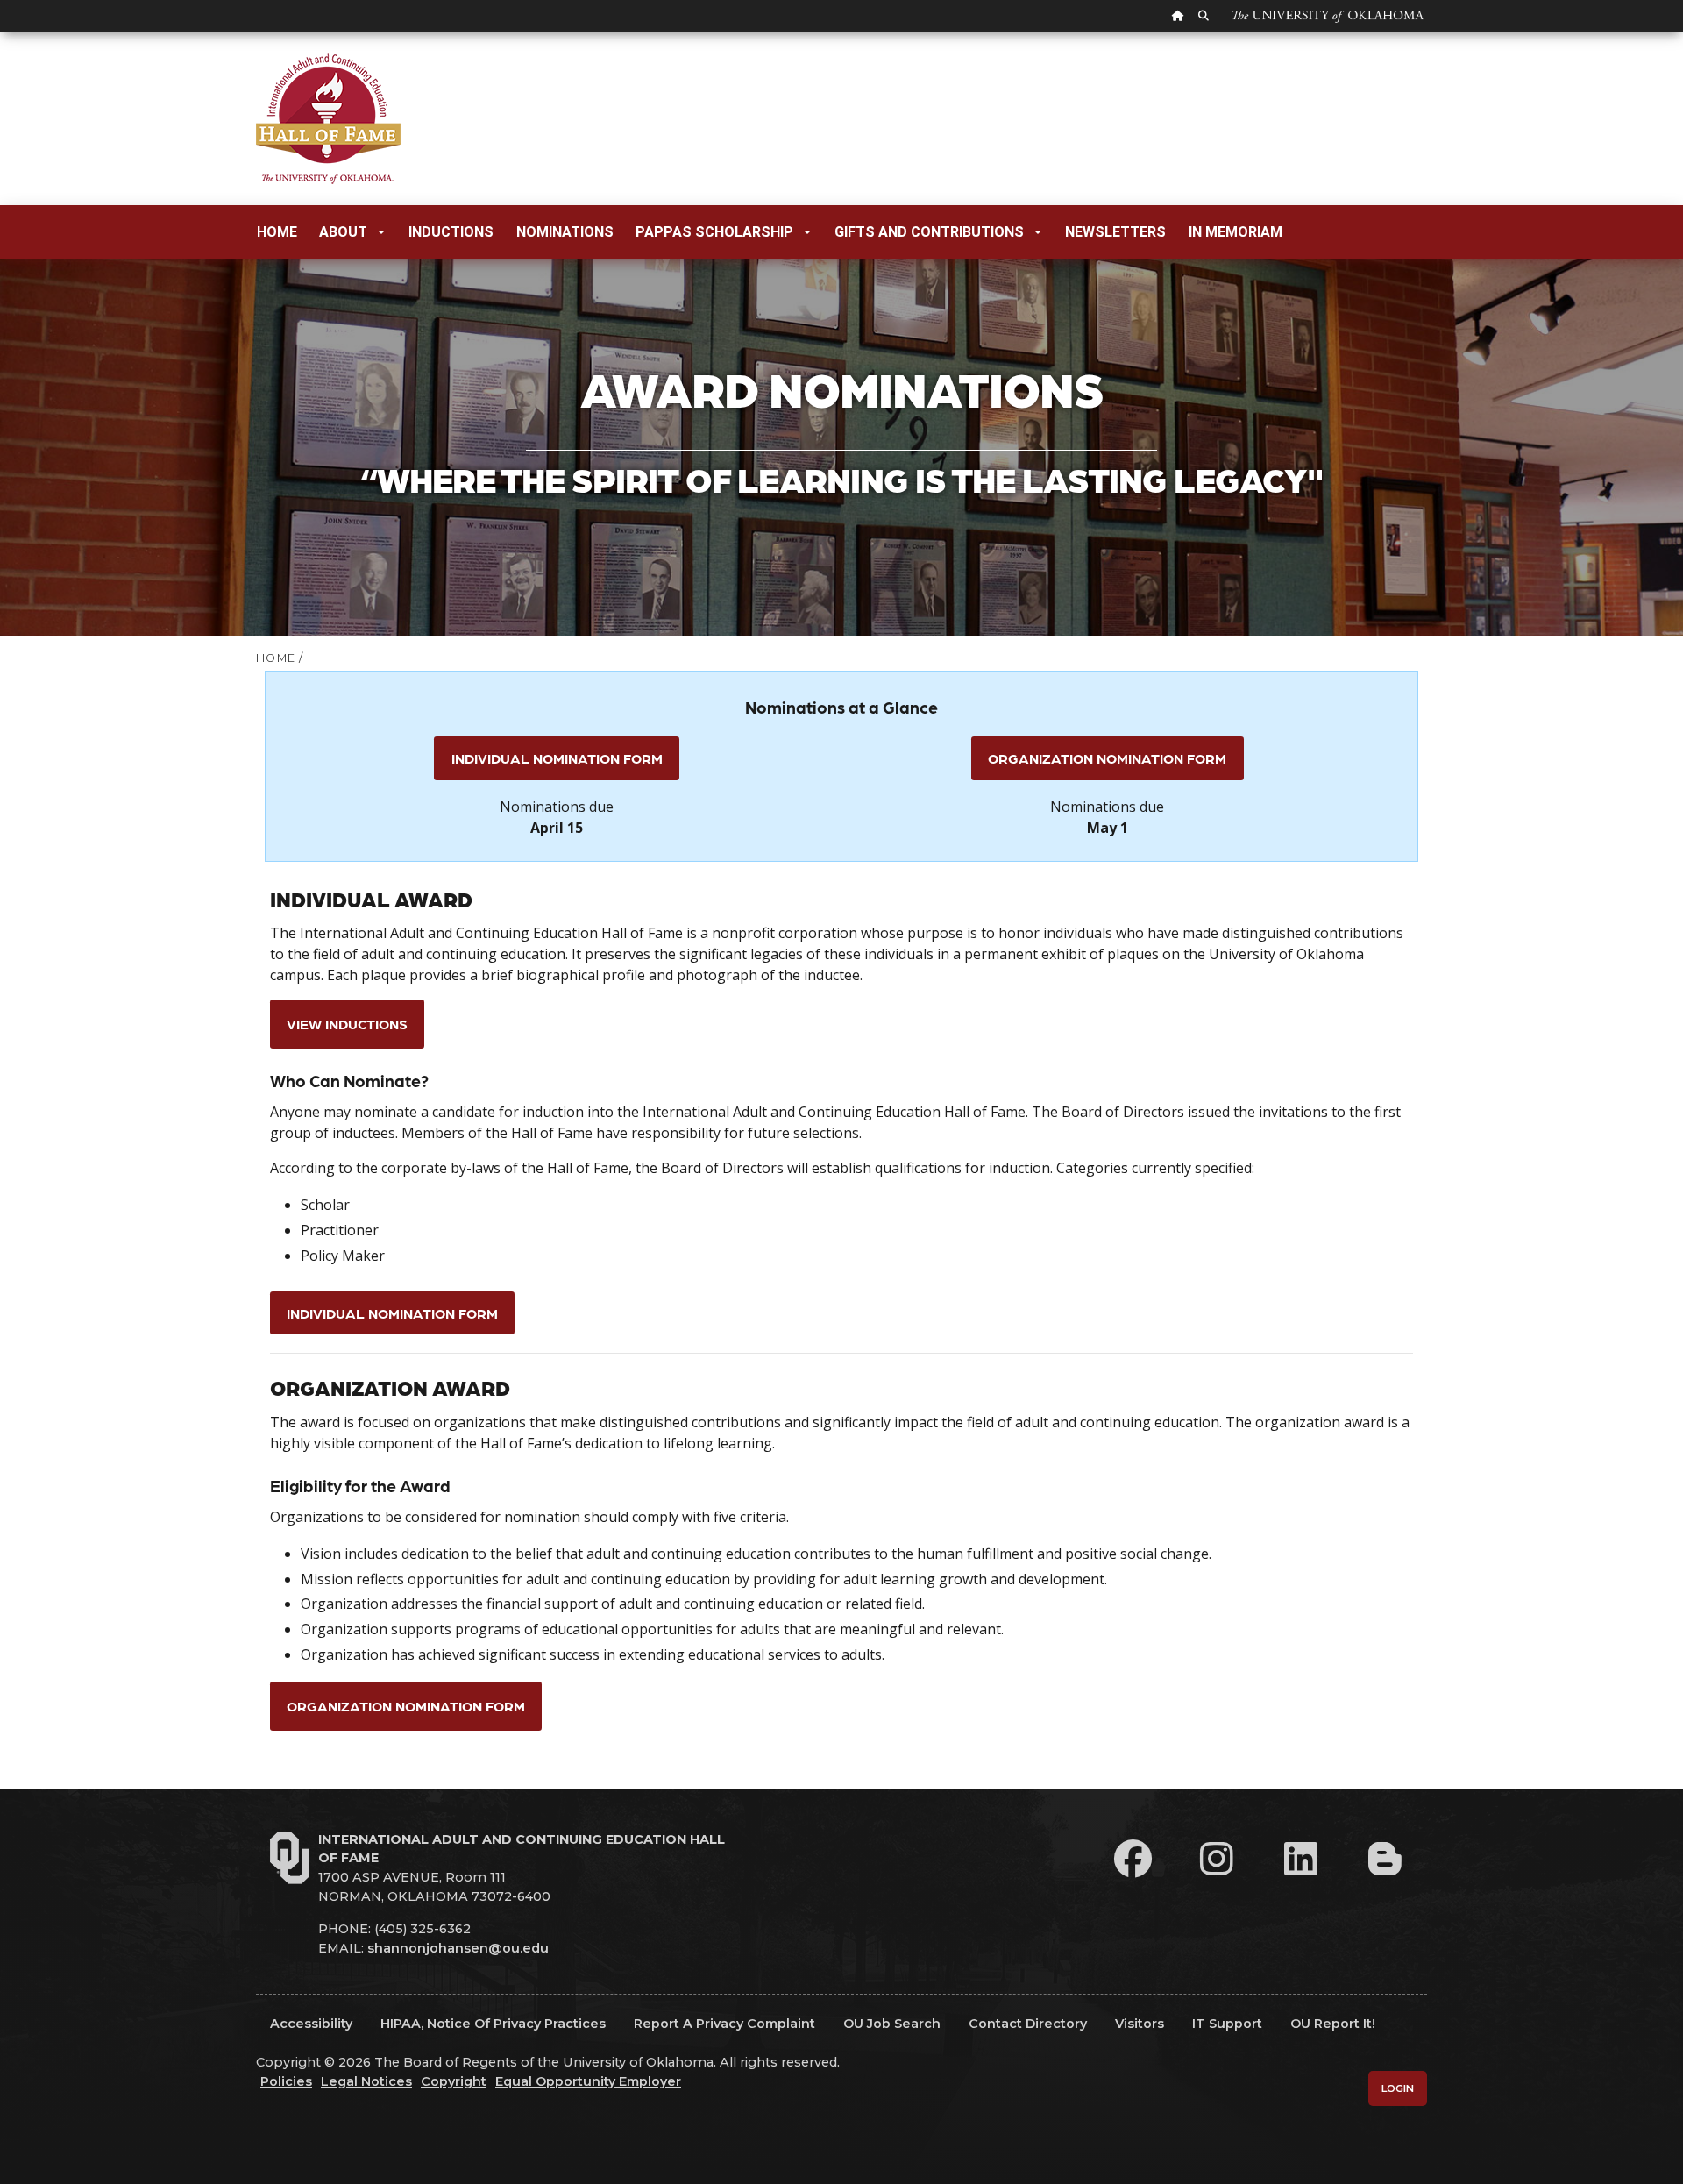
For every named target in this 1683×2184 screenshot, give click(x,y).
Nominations (565, 232)
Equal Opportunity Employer (588, 2081)
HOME (276, 658)
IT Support (1227, 2024)
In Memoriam (1236, 232)
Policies (286, 2081)
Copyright (454, 2081)
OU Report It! (1333, 2024)
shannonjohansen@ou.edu (458, 1948)
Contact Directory (1028, 2024)
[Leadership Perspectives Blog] (1385, 1859)
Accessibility (311, 2024)
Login (1398, 2088)
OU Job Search (892, 2024)
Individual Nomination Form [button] (557, 758)
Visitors (1140, 2024)
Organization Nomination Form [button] (1107, 758)
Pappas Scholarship (714, 232)
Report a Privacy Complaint (724, 2024)
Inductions (451, 232)
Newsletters (1115, 232)
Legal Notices (366, 2081)
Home (277, 232)
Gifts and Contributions (929, 232)
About (343, 232)
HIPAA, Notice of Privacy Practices (493, 2024)
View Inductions (347, 1024)
